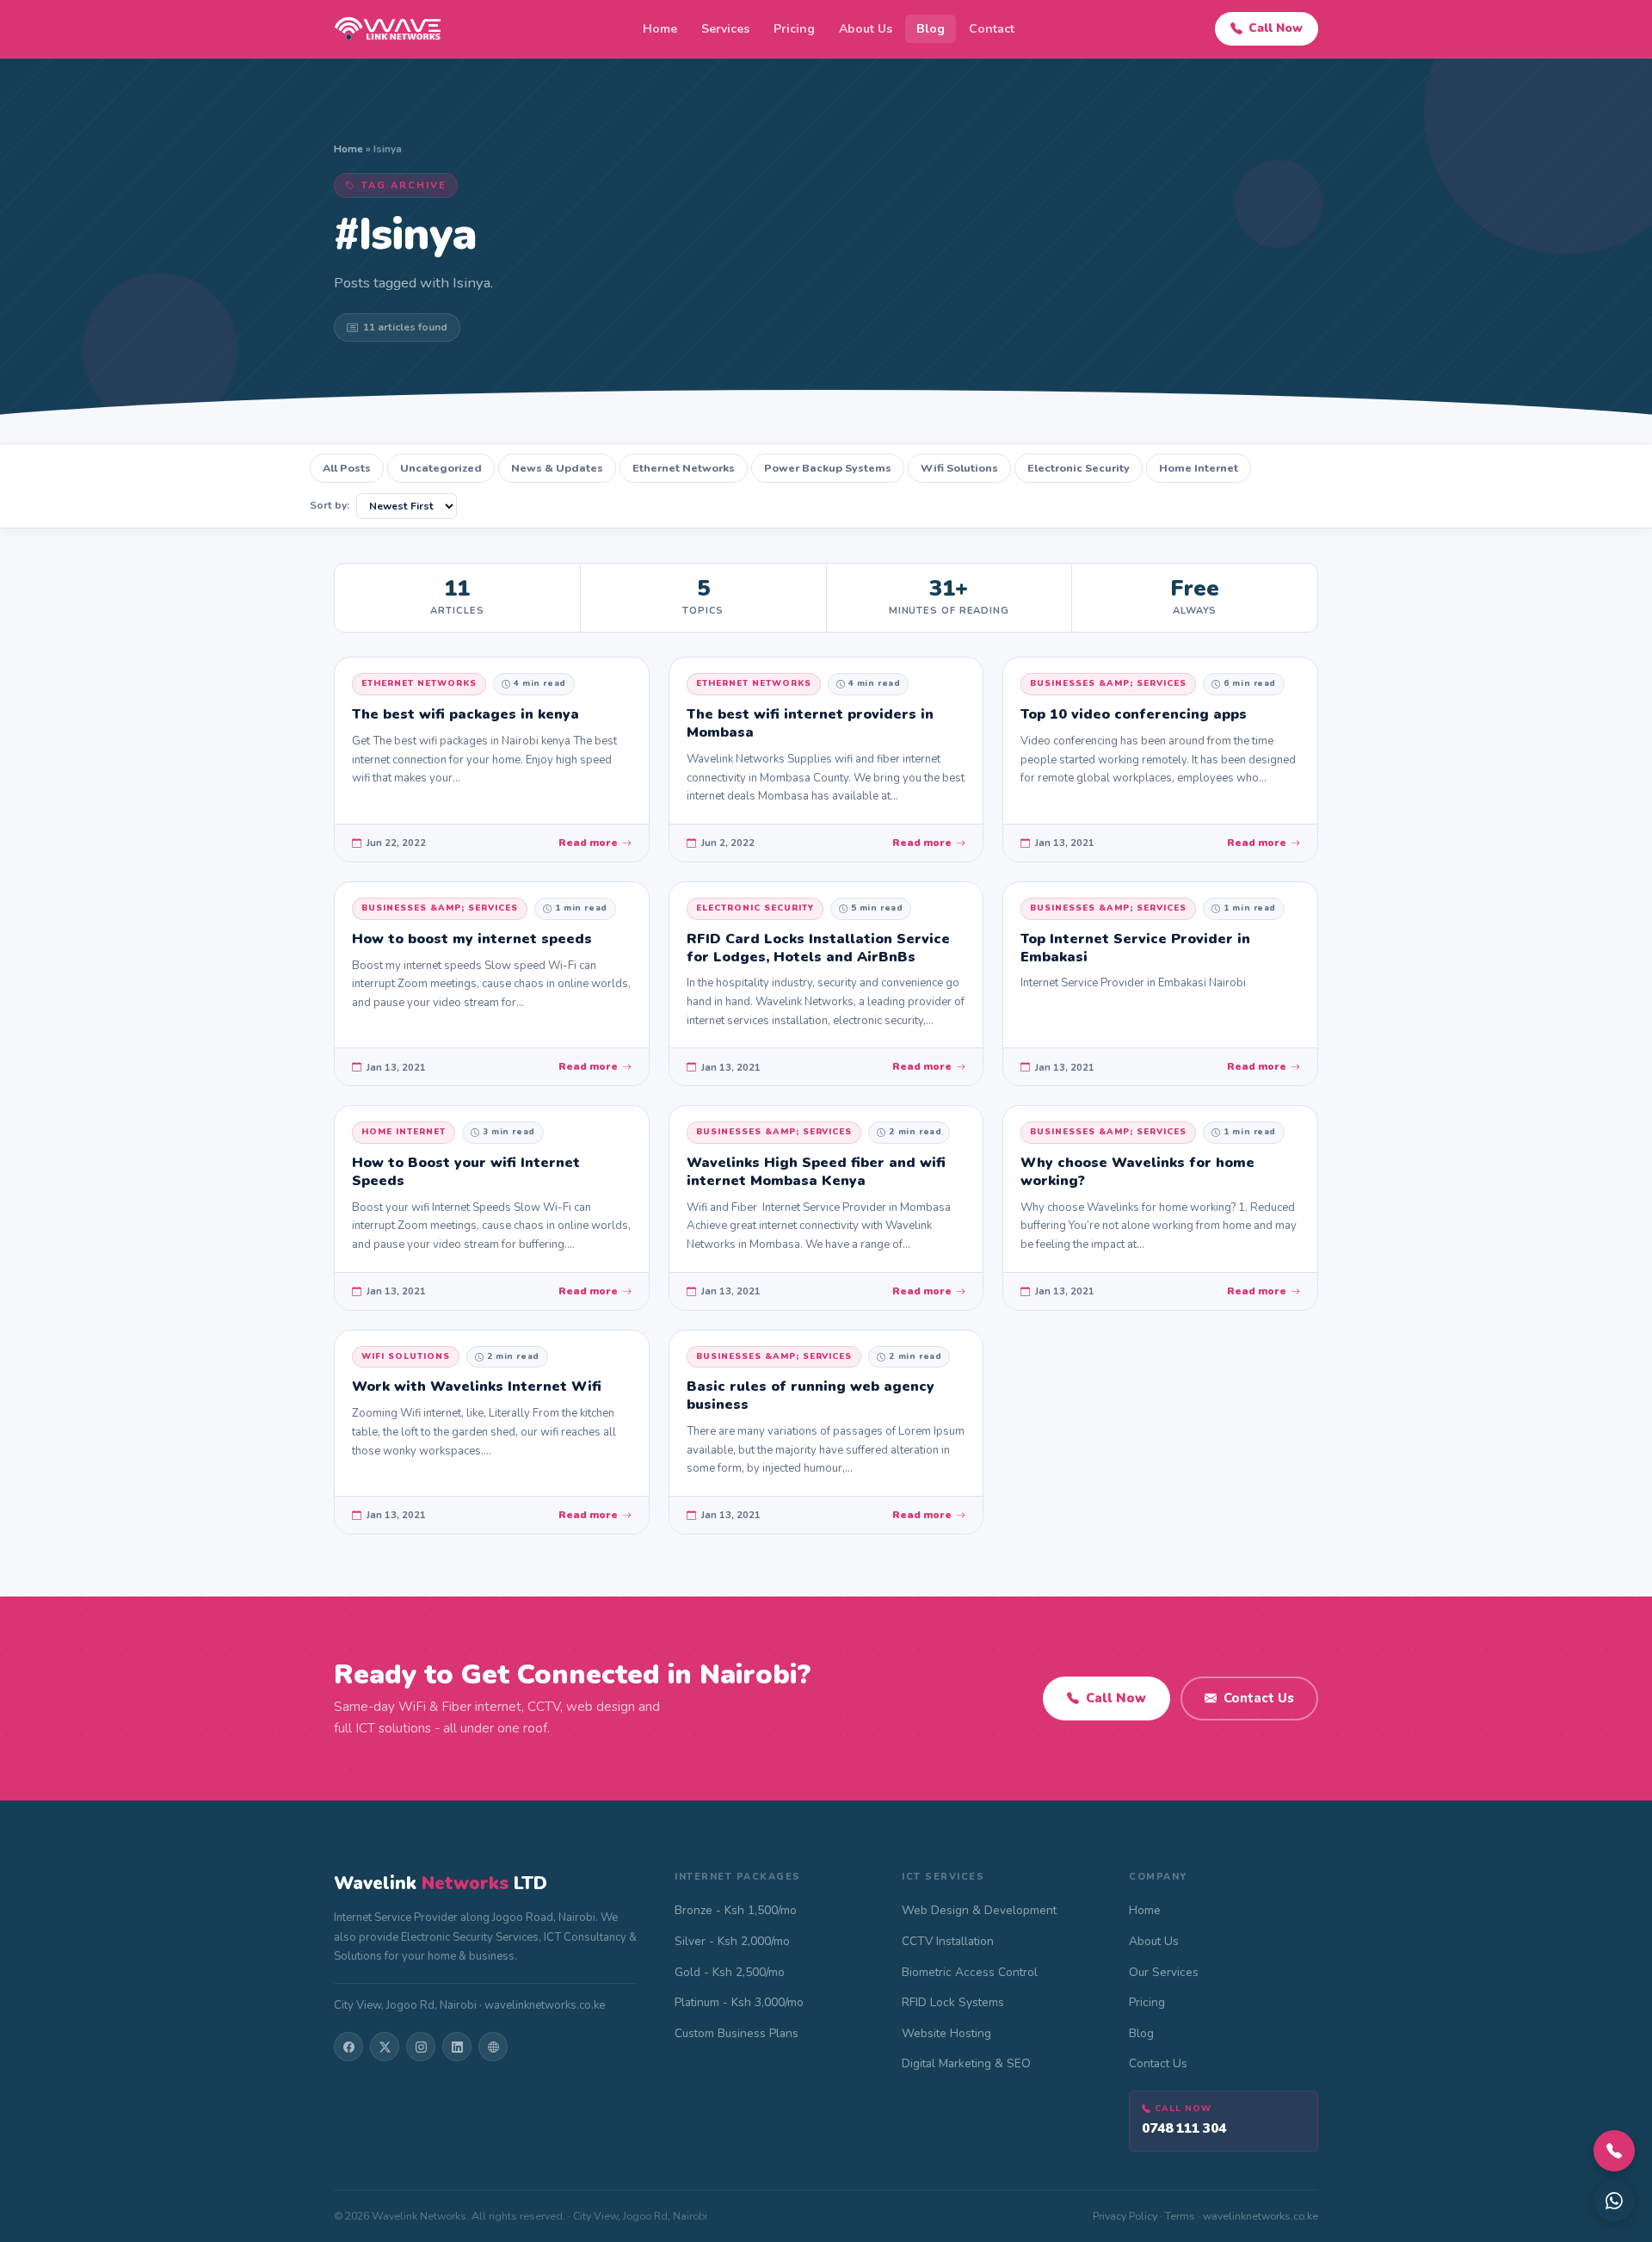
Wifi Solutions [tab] (959, 468)
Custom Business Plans (737, 2033)
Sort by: (330, 505)
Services (725, 29)
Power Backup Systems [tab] (828, 468)
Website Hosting (946, 2033)
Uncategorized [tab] (441, 468)
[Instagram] (421, 2047)
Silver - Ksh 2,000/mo (732, 1941)
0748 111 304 (1184, 2128)
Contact (992, 29)
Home (660, 29)
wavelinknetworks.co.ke (1261, 2216)
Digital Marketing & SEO (966, 2063)
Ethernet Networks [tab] (684, 468)
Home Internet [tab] (1199, 468)
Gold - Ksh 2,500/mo (730, 1972)
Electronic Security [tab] (1079, 468)
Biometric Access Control (970, 1972)
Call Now (1276, 28)
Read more (588, 843)
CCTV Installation (948, 1941)
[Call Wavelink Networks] (1614, 2151)
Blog (931, 29)
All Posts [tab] (347, 468)
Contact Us (1259, 1698)
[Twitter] (385, 2047)
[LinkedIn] (457, 2047)
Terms (1180, 2216)
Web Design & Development (979, 1910)
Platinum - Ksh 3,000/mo (739, 2002)
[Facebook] (348, 2047)
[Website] (493, 2047)
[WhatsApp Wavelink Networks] (1614, 2201)
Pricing (794, 29)
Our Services (1164, 1972)
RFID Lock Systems (953, 2002)
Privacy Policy (1125, 2216)
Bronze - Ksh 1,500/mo (736, 1910)
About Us (866, 29)
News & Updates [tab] (557, 468)
